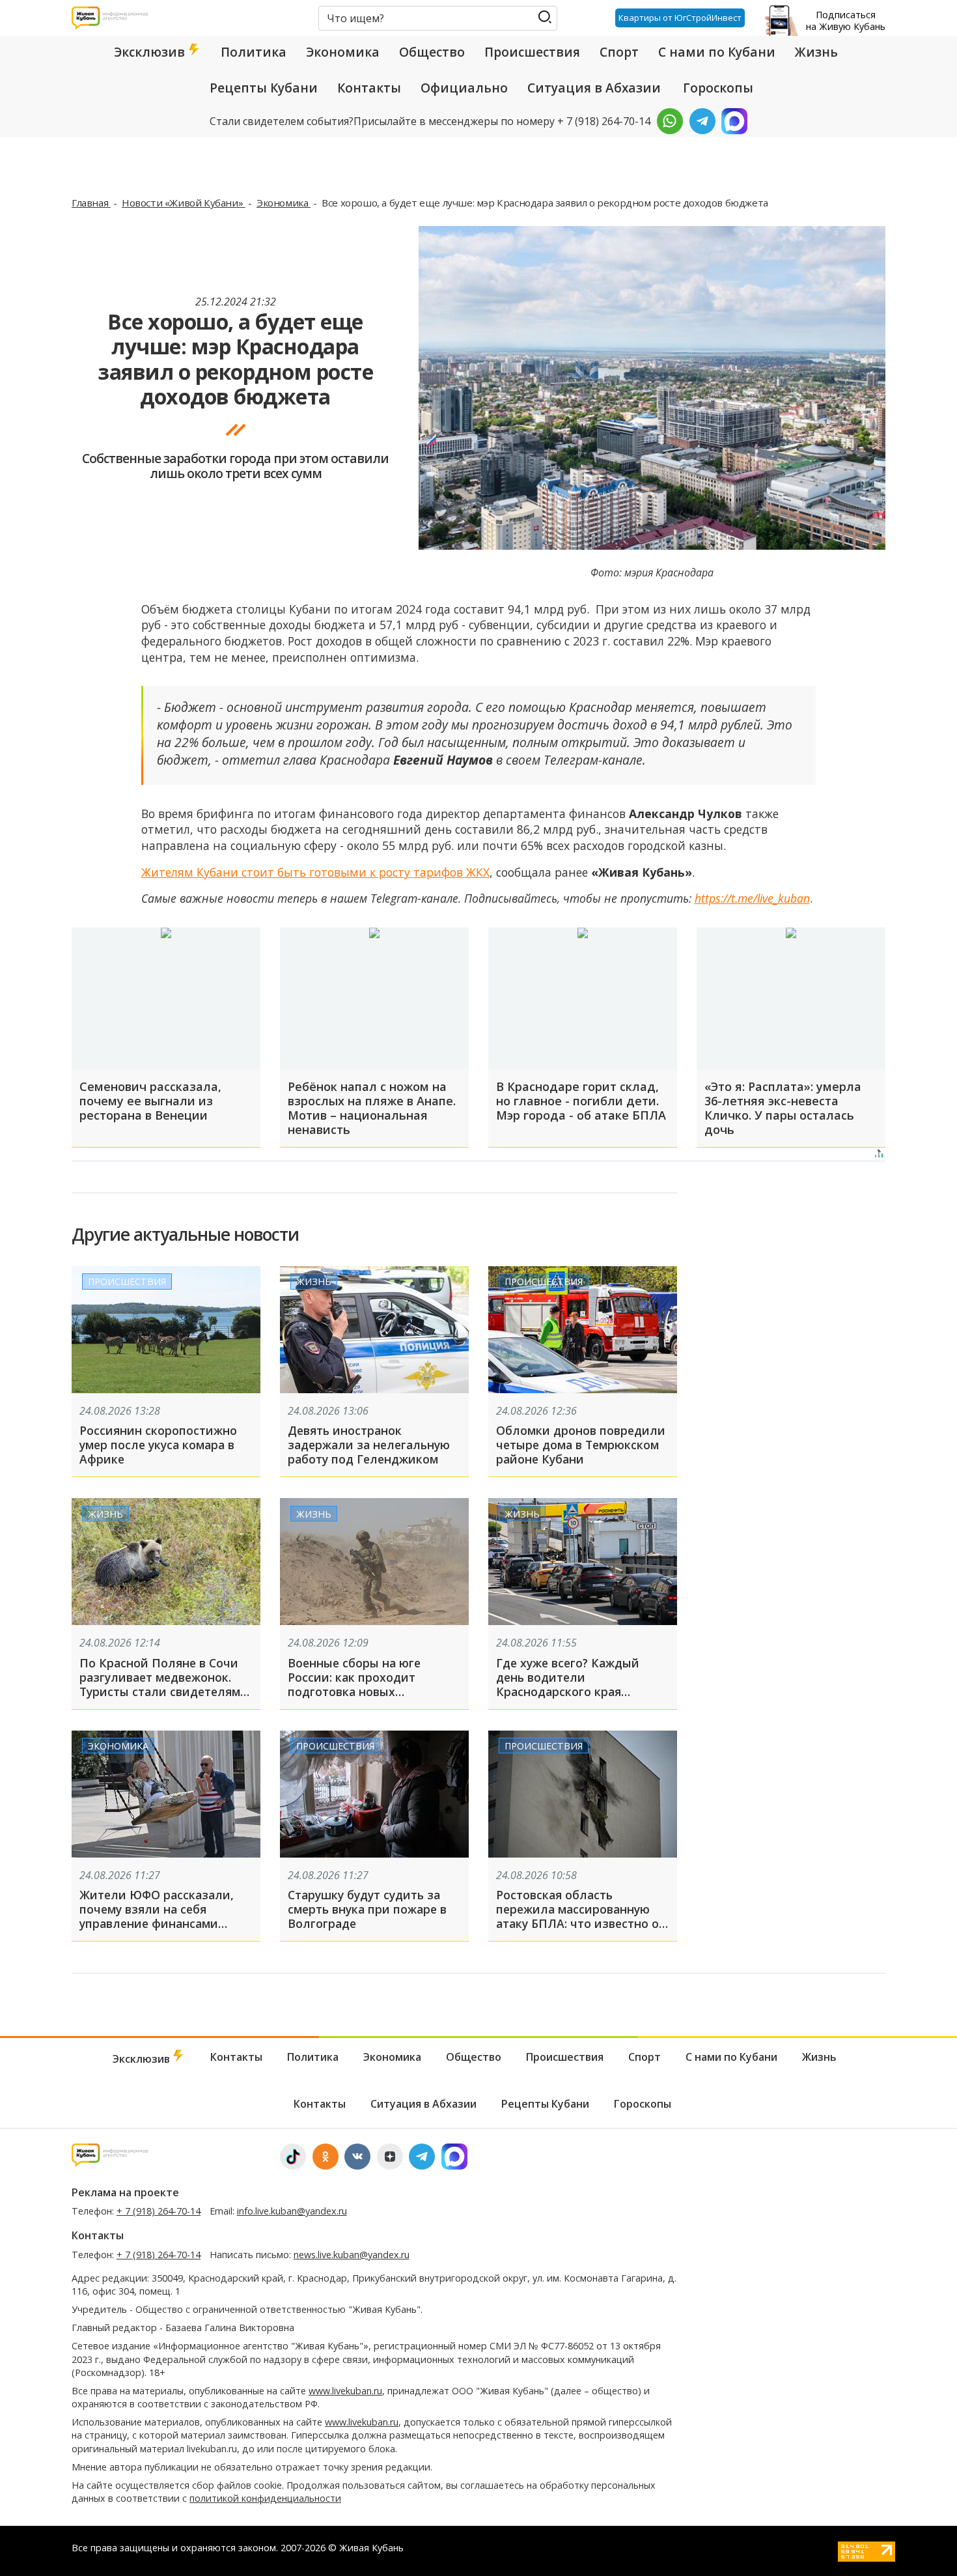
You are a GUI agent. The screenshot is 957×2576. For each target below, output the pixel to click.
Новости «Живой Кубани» (184, 203)
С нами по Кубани (717, 52)
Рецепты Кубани (264, 88)
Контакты (369, 88)
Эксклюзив (151, 52)
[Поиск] (545, 17)
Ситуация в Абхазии (594, 88)
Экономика (343, 52)
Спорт (619, 52)
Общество (432, 52)
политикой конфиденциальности (265, 2498)
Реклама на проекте (125, 2192)
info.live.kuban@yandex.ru (292, 2211)
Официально (464, 88)
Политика (254, 52)
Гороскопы (718, 88)
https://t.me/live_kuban (752, 898)
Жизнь (816, 52)
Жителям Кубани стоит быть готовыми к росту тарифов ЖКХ (315, 872)
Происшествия (532, 52)
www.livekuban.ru (345, 2391)
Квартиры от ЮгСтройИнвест (680, 18)
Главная (91, 203)
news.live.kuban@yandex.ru (352, 2255)
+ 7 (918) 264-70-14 (159, 2211)
